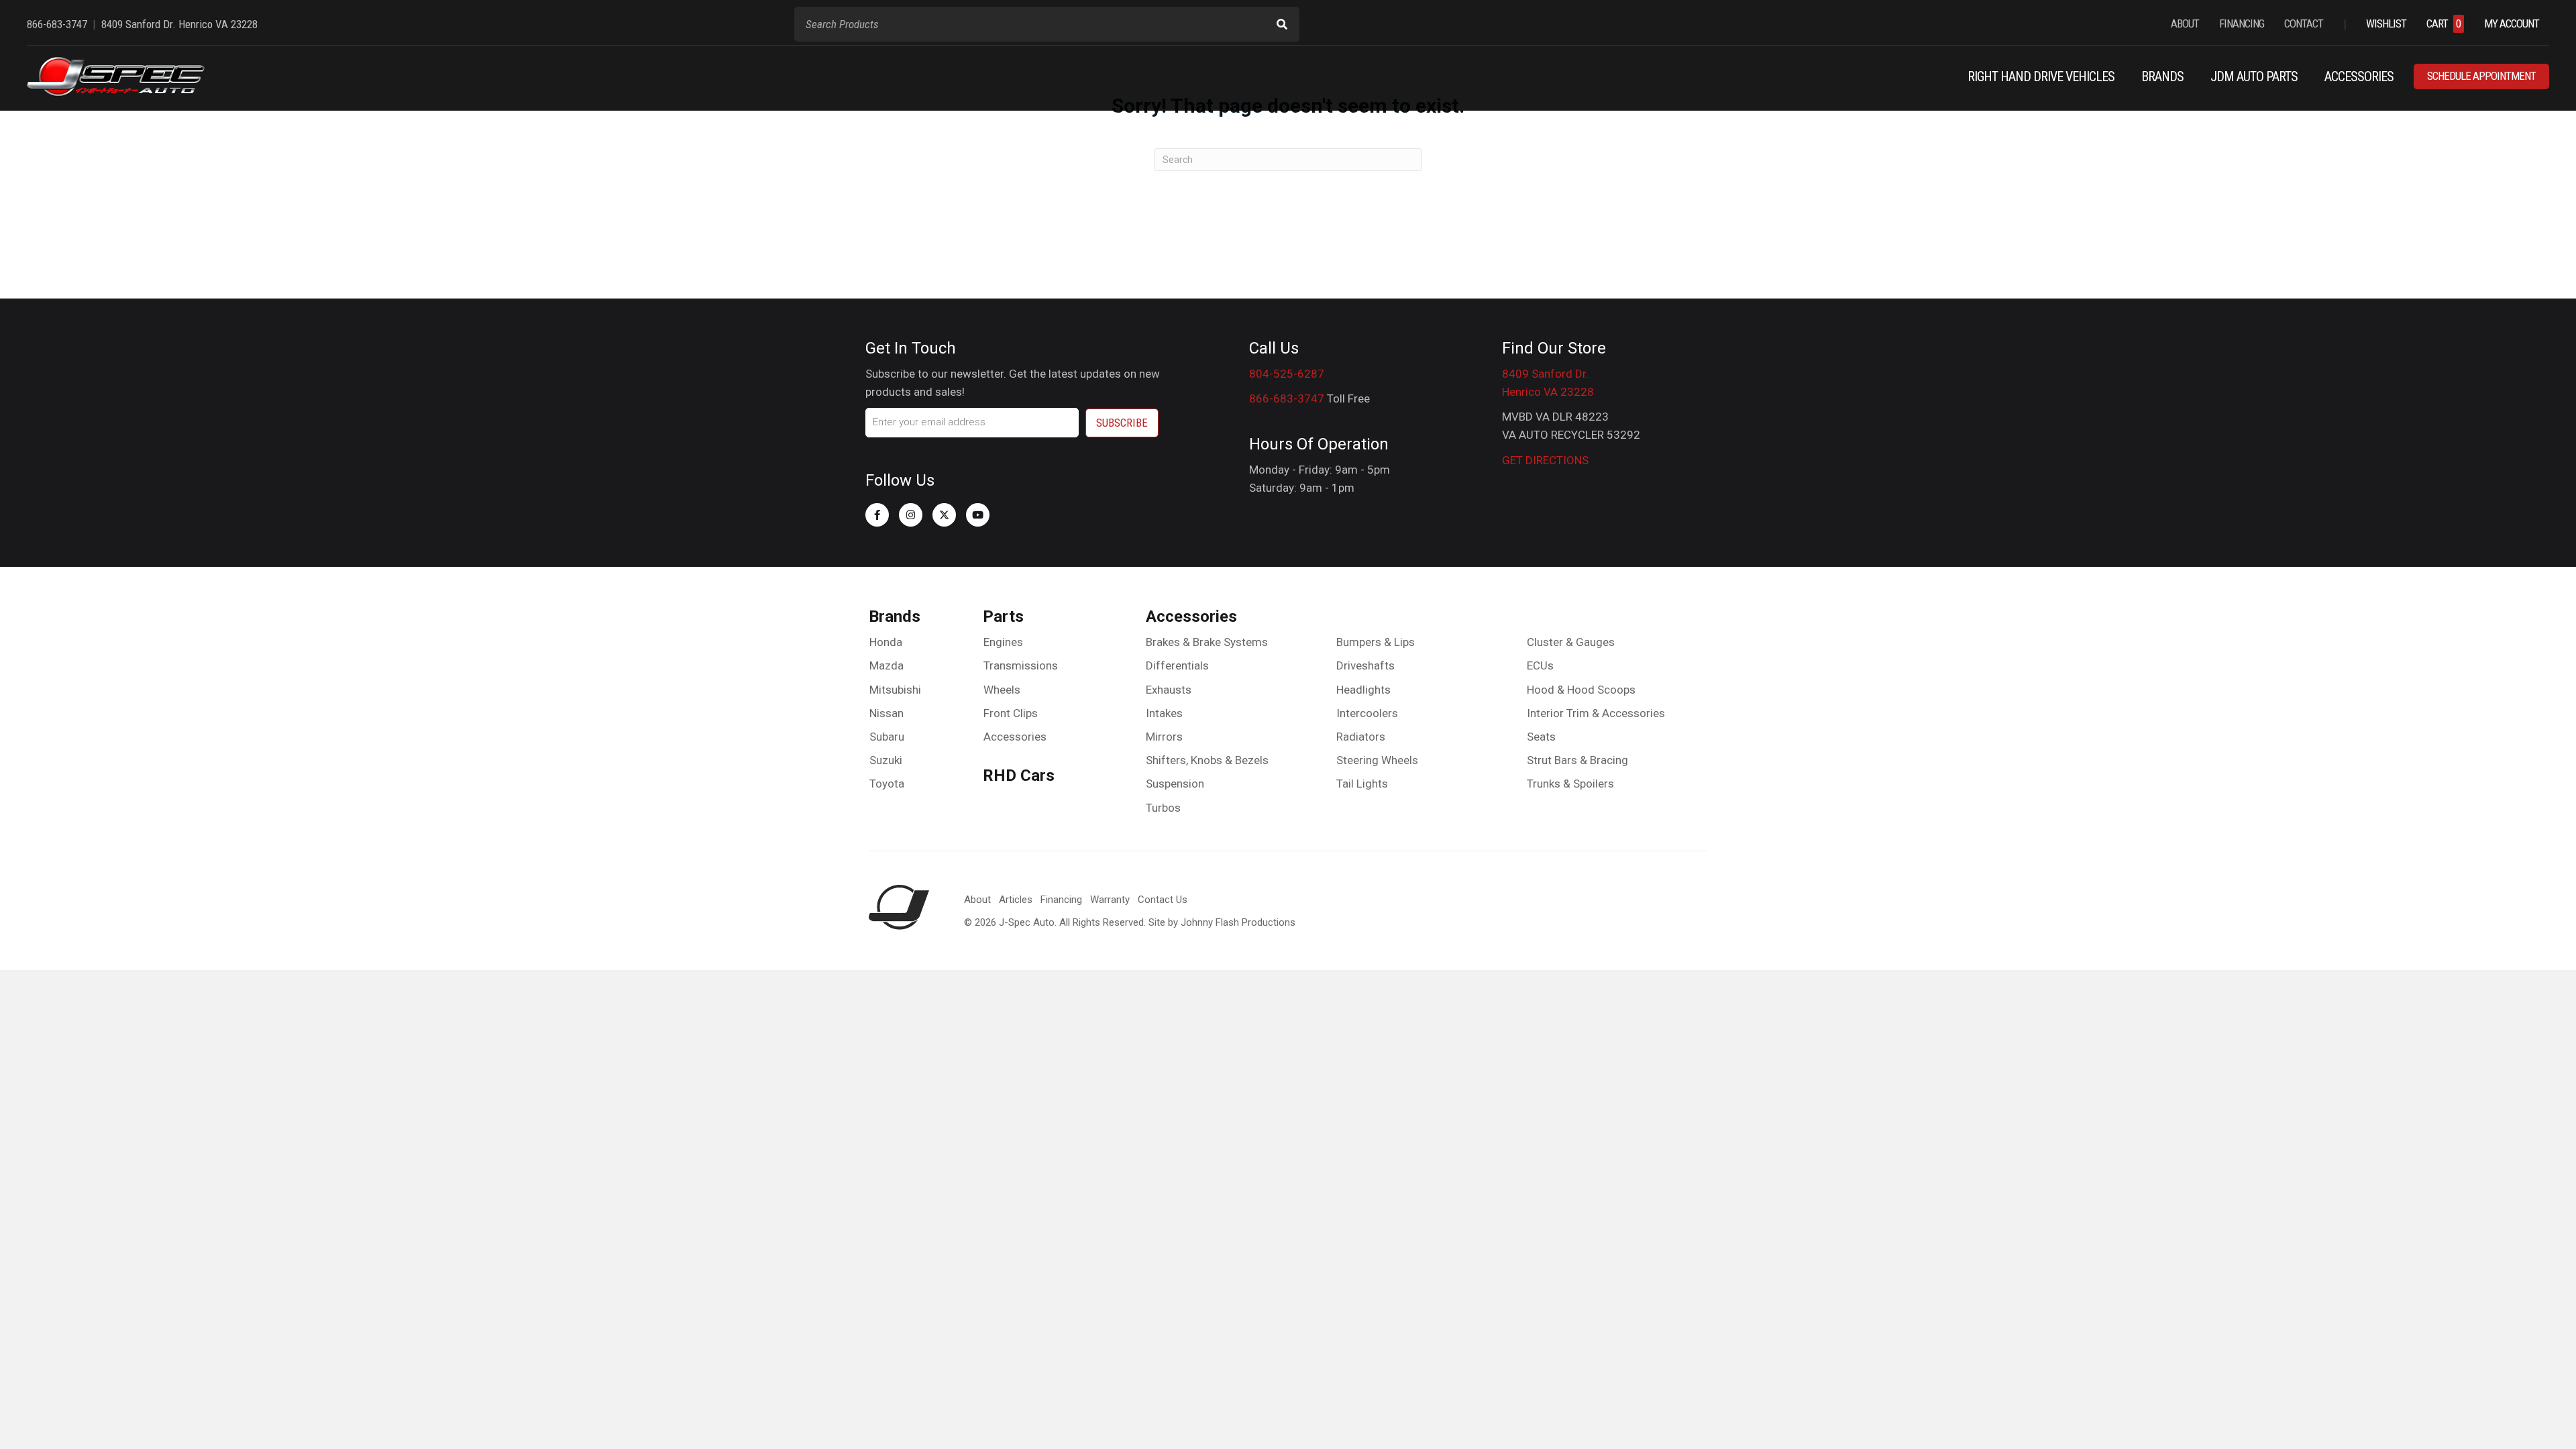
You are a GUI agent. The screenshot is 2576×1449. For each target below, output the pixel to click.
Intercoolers (1367, 713)
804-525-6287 (1287, 374)
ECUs (1540, 665)
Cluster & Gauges (1571, 642)
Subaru (887, 737)
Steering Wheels (1377, 760)
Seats (1541, 737)
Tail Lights (1362, 784)
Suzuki (886, 760)
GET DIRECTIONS (1545, 460)
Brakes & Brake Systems (1207, 642)
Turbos (1163, 808)
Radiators (1361, 737)
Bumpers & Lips (1376, 642)
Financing (1061, 900)
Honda (886, 642)
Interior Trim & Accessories (1596, 713)
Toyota (887, 784)
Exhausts (1169, 690)
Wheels (1002, 690)
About (977, 900)
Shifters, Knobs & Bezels (1207, 760)
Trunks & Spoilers (1570, 784)
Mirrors (1164, 737)
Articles (1016, 900)
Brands (895, 616)
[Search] (1282, 24)
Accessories (1015, 737)
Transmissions (1021, 665)
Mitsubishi (895, 690)
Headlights (1363, 690)
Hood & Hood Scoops (1581, 690)
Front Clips (1011, 713)
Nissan (887, 713)
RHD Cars (1019, 775)
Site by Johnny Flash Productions (1222, 922)
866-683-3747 (1287, 398)
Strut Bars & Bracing (1577, 760)
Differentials (1177, 665)
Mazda (887, 665)
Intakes (1164, 713)
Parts (1003, 616)
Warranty (1110, 900)
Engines (1003, 642)
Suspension (1175, 784)
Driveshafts (1365, 665)
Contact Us (1163, 900)
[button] (877, 515)
